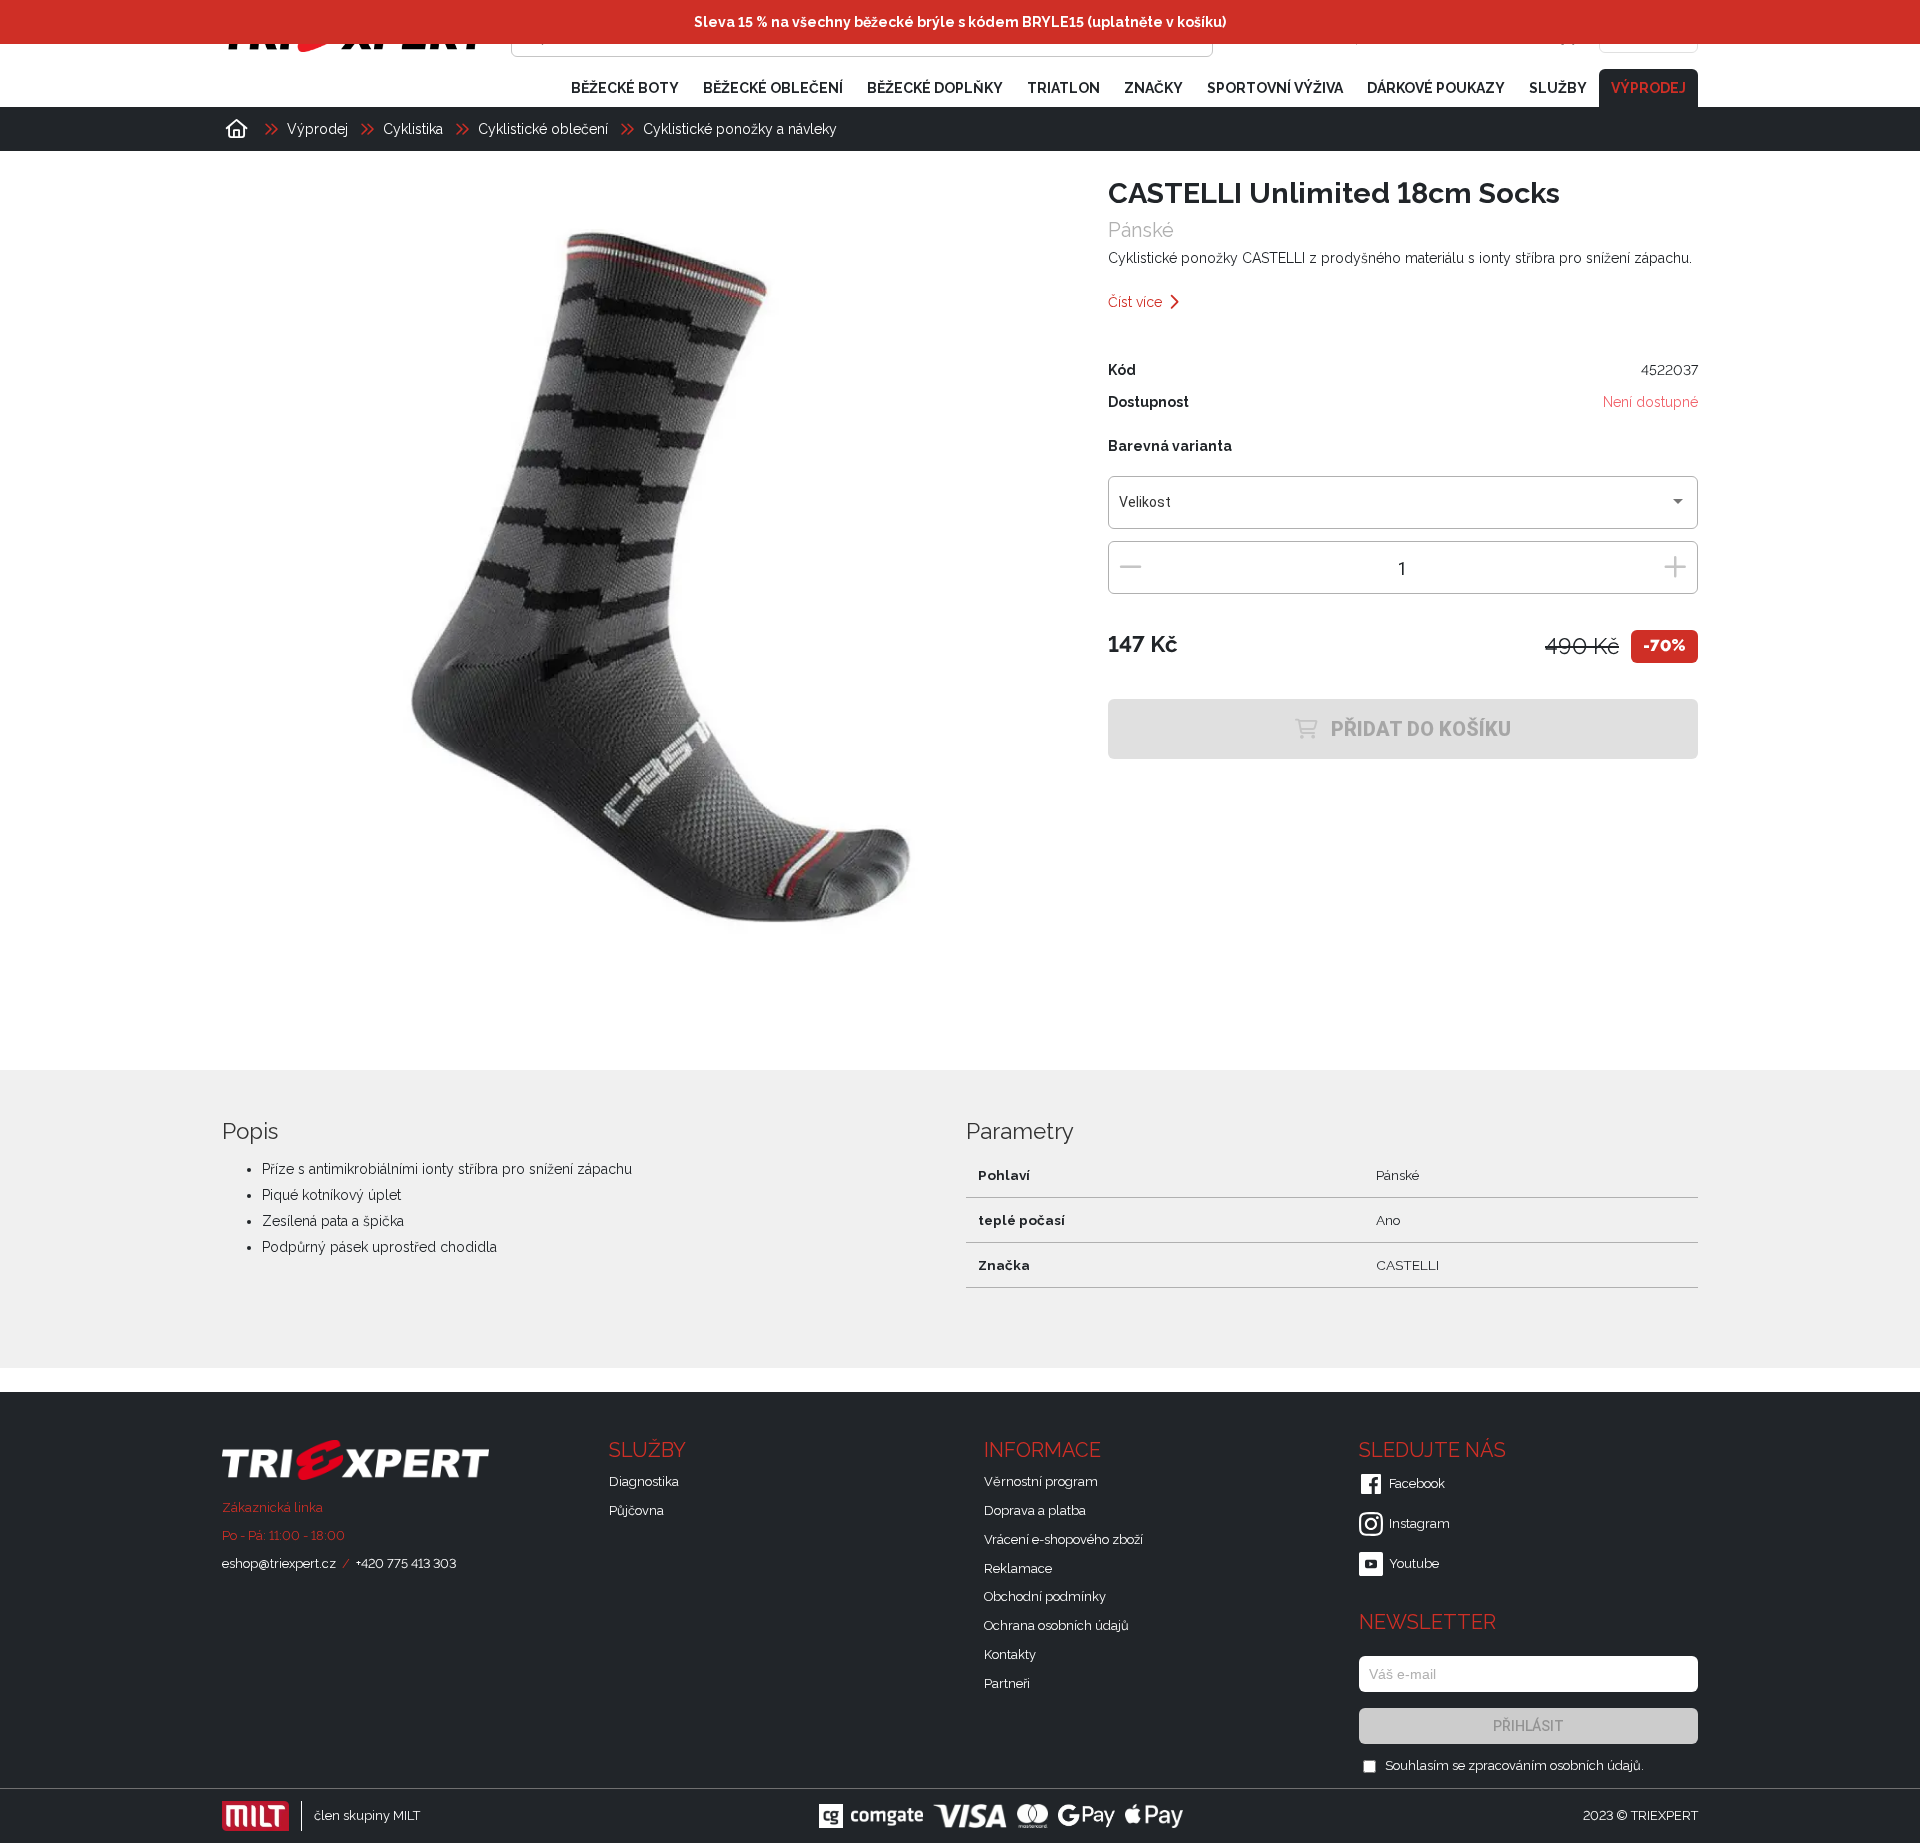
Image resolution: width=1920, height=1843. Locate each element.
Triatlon (1063, 88)
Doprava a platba (1035, 1510)
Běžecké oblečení (773, 88)
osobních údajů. (1597, 1765)
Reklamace (1018, 1568)
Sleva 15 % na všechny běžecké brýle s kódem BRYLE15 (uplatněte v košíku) (960, 22)
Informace (1045, 1450)
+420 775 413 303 (406, 1563)
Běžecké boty (625, 88)
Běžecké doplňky (935, 88)
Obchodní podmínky (1045, 1596)
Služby (1558, 88)
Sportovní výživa (1275, 88)
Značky (1153, 88)
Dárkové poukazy (1436, 88)
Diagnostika (644, 1481)
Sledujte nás (1435, 1450)
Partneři (1007, 1683)
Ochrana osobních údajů (1056, 1625)
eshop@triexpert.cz (279, 1563)
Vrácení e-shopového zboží (1063, 1539)
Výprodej (1648, 88)
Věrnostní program (1041, 1481)
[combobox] (1402, 510)
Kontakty (1010, 1654)
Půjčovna (636, 1510)
